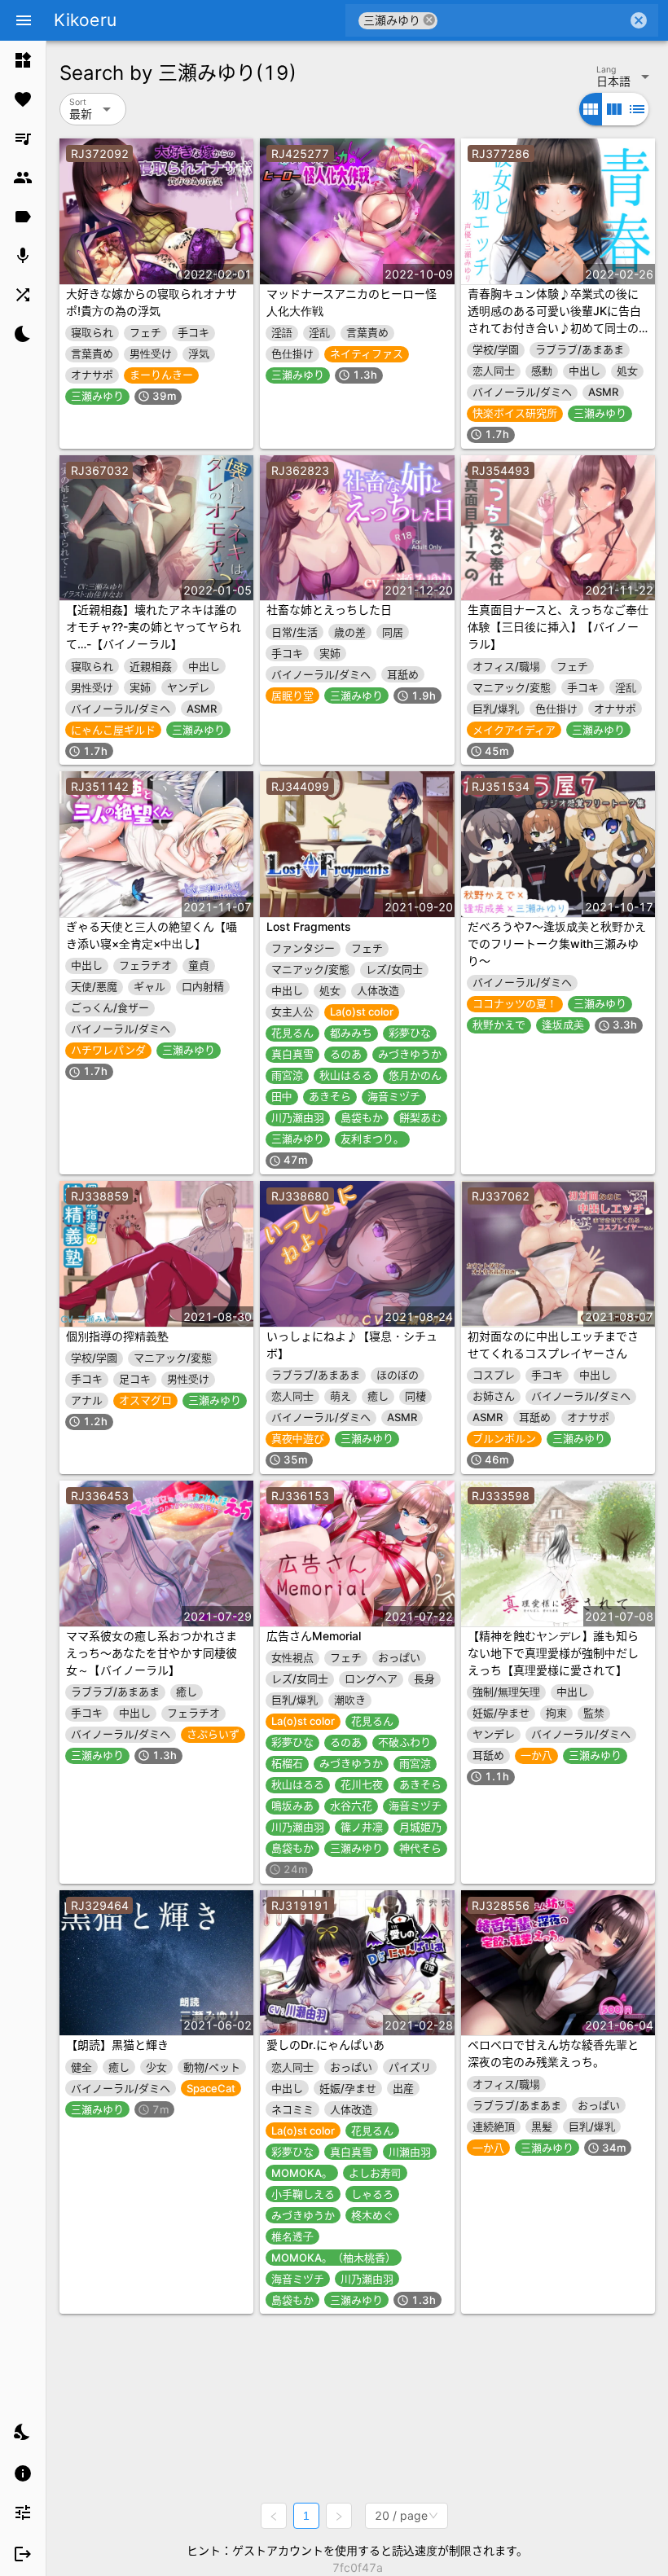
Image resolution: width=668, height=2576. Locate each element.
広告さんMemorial (314, 1636)
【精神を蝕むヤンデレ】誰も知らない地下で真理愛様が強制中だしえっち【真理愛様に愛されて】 (553, 1653)
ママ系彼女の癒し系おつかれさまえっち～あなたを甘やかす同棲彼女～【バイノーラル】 (152, 1653)
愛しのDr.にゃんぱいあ (325, 2045)
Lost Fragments (309, 926)
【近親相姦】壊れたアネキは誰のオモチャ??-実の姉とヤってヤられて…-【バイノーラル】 (154, 627)
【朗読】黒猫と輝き (117, 2045)
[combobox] (532, 20)
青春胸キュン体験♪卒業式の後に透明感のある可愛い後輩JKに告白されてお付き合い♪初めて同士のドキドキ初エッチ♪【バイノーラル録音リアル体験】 (554, 328)
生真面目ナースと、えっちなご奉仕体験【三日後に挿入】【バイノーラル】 (558, 627)
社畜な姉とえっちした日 (329, 610)
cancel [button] (429, 20)
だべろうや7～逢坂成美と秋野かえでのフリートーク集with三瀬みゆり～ (557, 944)
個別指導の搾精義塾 (117, 1336)
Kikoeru (85, 20)
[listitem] (23, 60)
